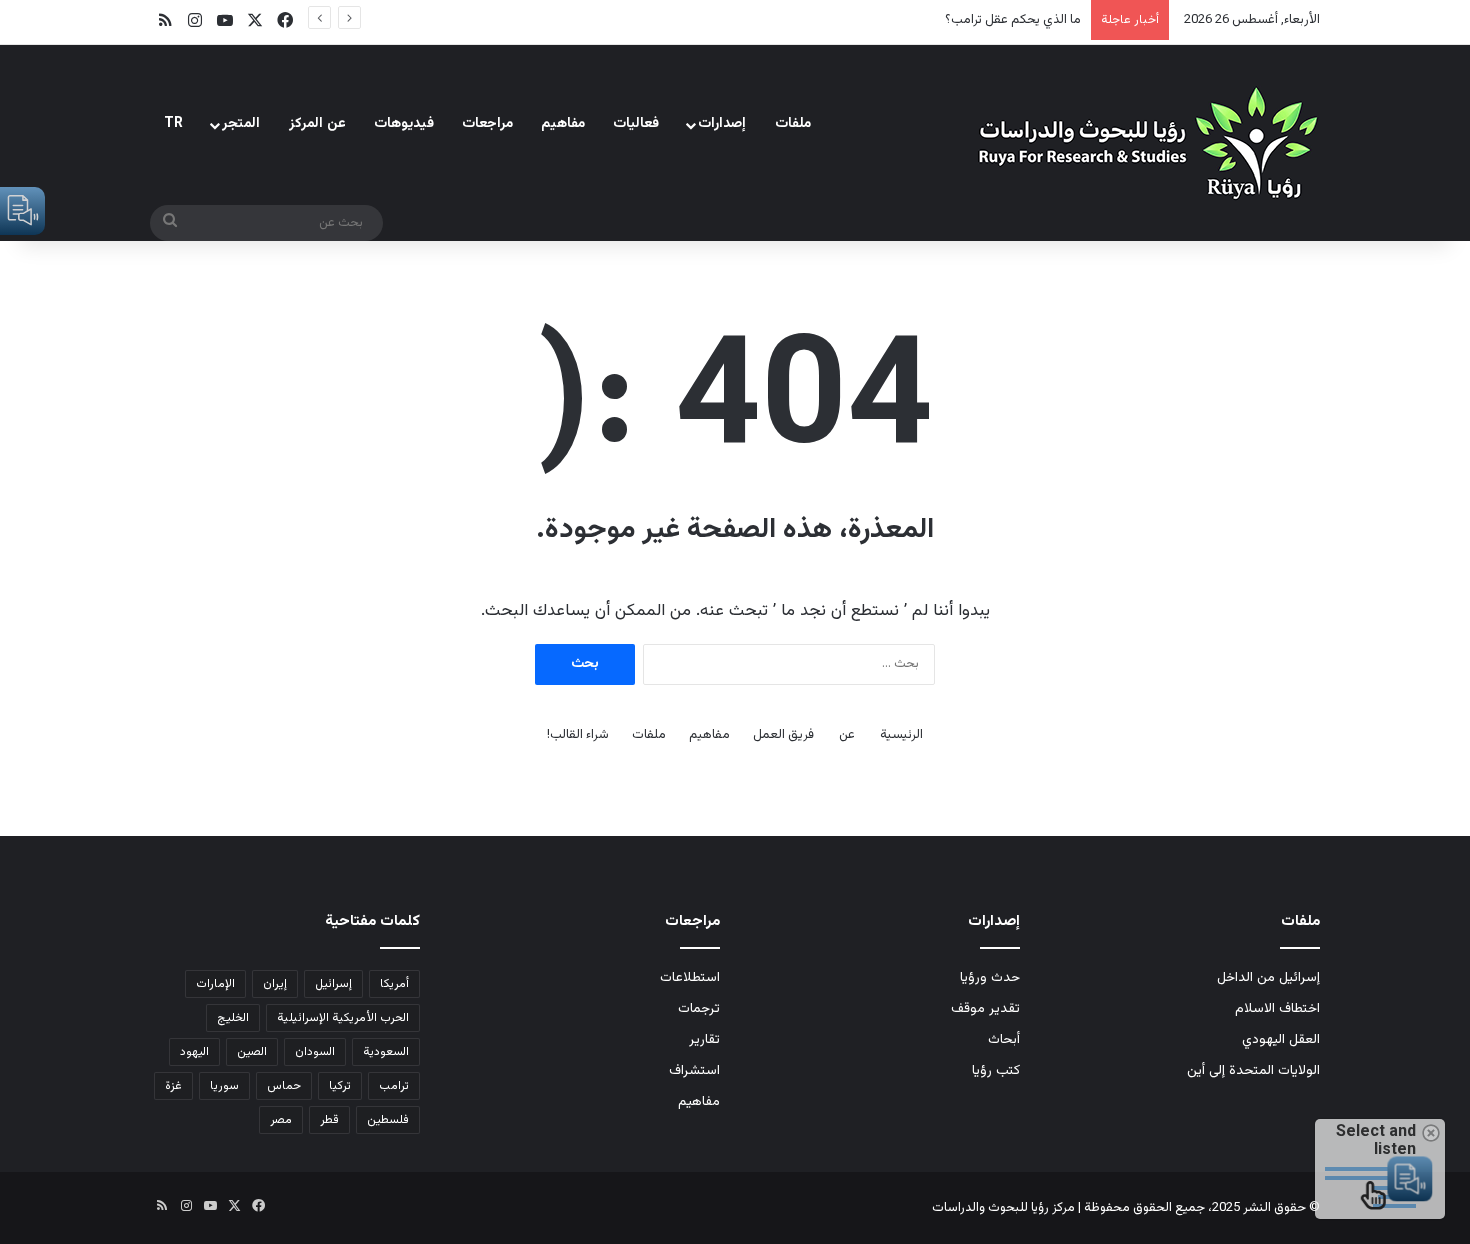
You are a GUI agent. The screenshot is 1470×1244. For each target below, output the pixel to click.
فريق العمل (783, 735)
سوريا (224, 1086)
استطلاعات (690, 977)
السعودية (386, 1052)
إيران (275, 984)
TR (173, 124)
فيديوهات (404, 124)
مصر (281, 1120)
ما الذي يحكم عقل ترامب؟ (1013, 20)
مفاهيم (563, 124)
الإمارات (215, 984)
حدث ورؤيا (990, 977)
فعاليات (636, 124)
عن (847, 735)
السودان (315, 1052)
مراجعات (487, 124)
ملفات (793, 124)
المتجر (241, 124)
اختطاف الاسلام (1277, 1008)
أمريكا (394, 984)
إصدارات (722, 124)
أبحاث (1004, 1039)
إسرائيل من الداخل (1268, 977)
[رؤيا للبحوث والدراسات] (1145, 142)
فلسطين (388, 1120)
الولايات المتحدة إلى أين (1253, 1070)
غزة (173, 1086)
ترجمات (699, 1008)
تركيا (340, 1086)
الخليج (233, 1018)
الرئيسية (901, 735)
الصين (252, 1052)
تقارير (704, 1039)
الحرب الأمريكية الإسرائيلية (343, 1018)
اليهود (194, 1052)
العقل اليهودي (1281, 1039)
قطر (329, 1120)
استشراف (694, 1070)
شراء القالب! (578, 735)
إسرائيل (333, 984)
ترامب (394, 1086)
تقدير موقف (985, 1008)
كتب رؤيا (996, 1070)
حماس (284, 1086)
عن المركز (317, 124)
